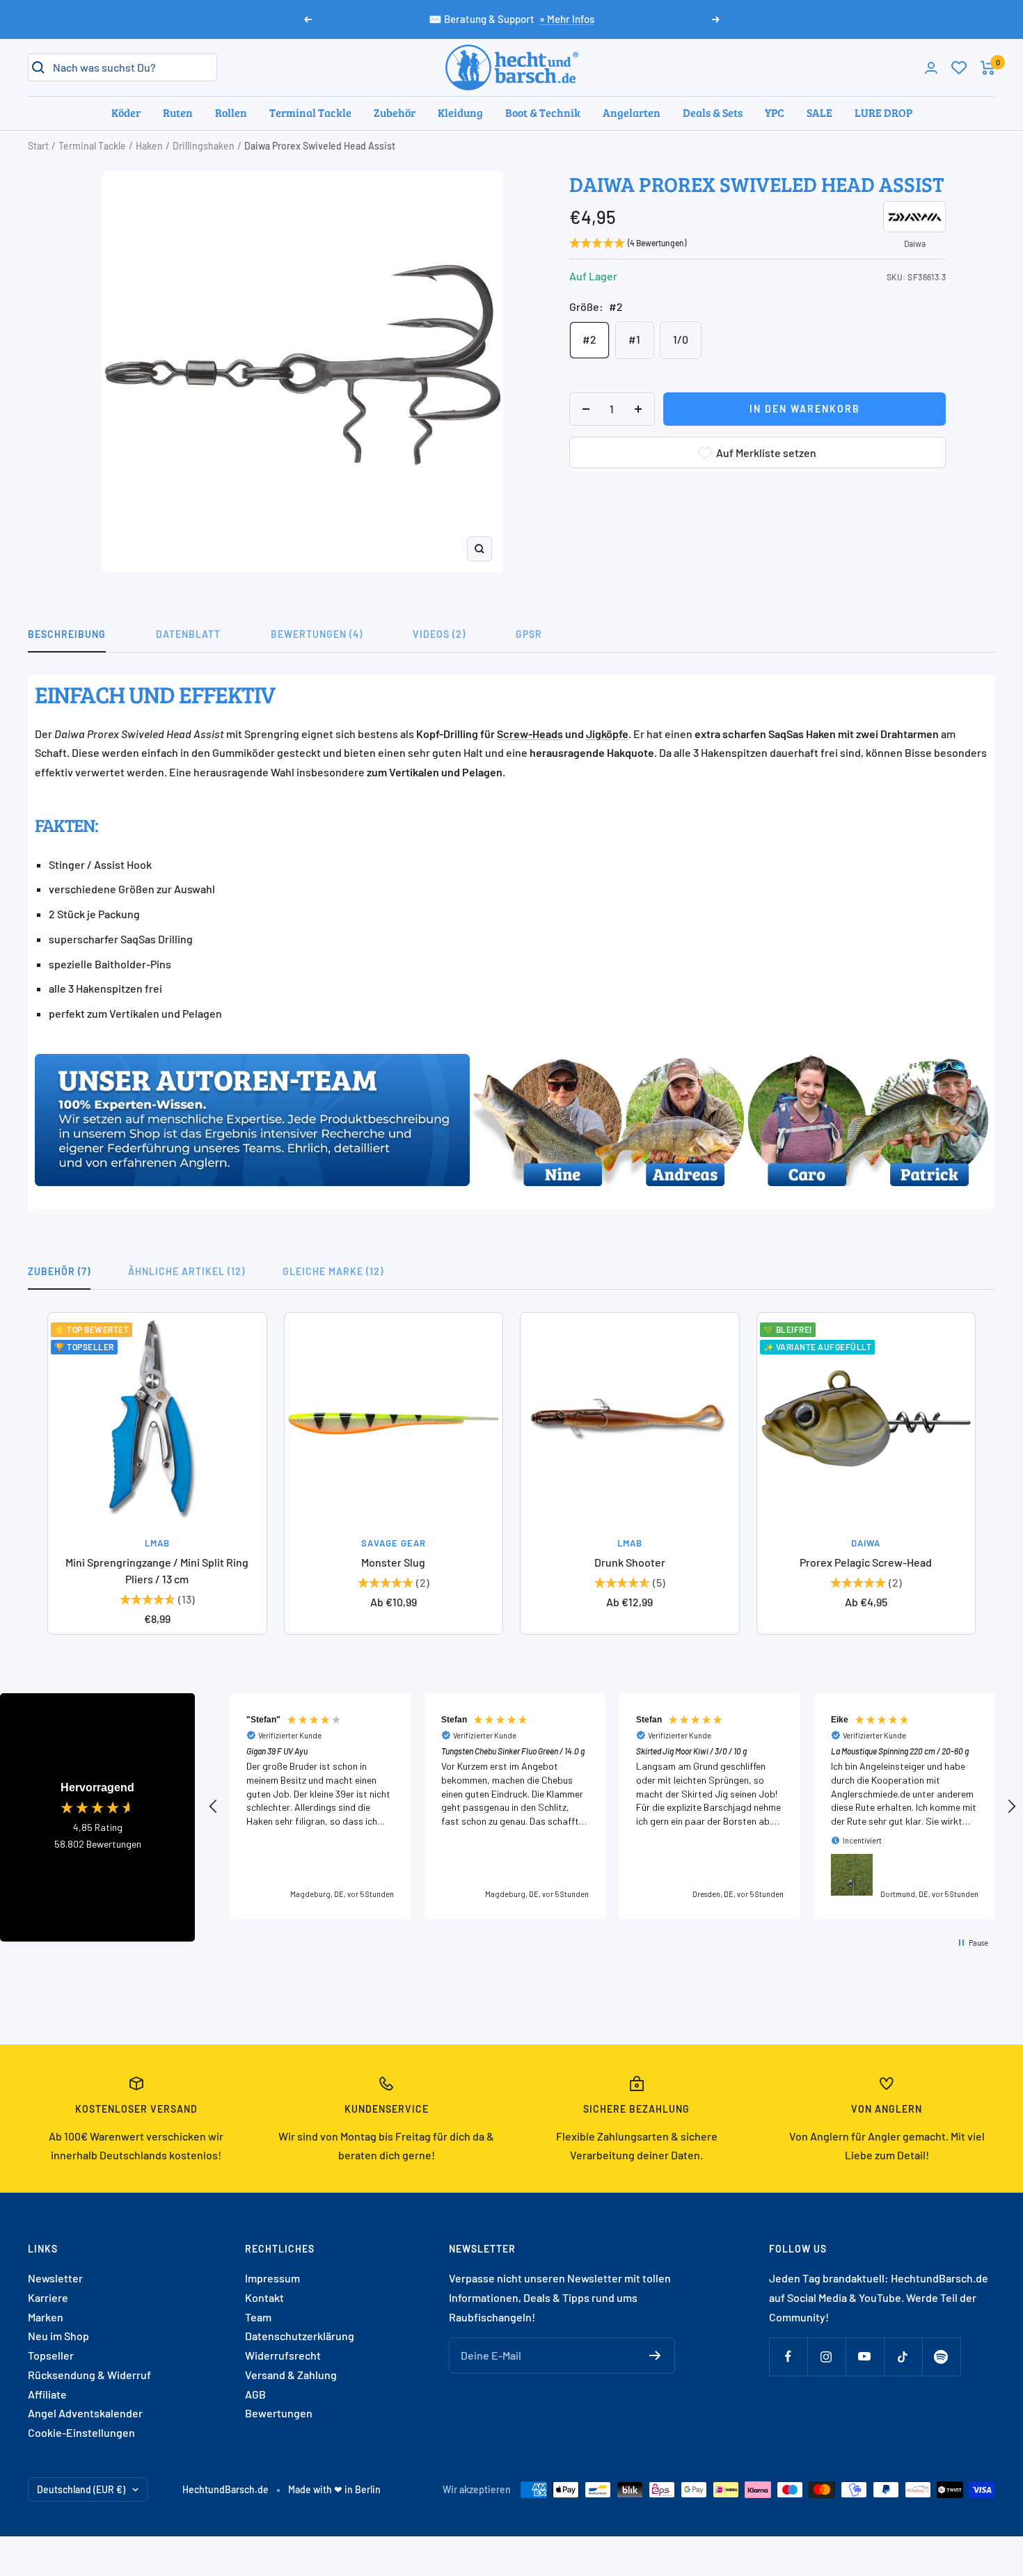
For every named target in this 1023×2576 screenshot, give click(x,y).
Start (38, 146)
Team (258, 2317)
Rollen (231, 112)
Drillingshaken (204, 146)
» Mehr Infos (567, 19)
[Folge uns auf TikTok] (903, 2357)
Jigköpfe (607, 734)
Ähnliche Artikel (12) (187, 1271)
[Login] (931, 68)
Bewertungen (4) (317, 634)
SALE (819, 112)
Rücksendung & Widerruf (89, 2375)
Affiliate (47, 2394)
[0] (959, 67)
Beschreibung (67, 634)
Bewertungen (279, 2413)
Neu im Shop (58, 2336)
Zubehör (395, 112)
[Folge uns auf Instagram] (826, 2357)
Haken (149, 146)
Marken (46, 2317)
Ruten (178, 112)
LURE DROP (883, 112)
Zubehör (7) (59, 1271)
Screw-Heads (530, 734)
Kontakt (264, 2297)
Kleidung (460, 112)
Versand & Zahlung (291, 2375)
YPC (775, 112)
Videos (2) (439, 634)
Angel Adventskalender (85, 2413)
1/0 (681, 339)
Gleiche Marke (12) (333, 1271)
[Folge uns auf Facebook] (788, 2357)
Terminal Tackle (310, 112)
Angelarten (632, 112)
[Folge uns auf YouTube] (865, 2357)
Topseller (51, 2355)
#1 (634, 339)
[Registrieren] (655, 2355)
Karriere (48, 2297)
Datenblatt (188, 634)
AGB (255, 2394)
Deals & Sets (713, 112)
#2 (589, 339)
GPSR (529, 634)
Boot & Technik (543, 112)
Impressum (272, 2278)
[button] (214, 1807)
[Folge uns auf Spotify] (941, 2357)
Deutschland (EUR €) (81, 2489)
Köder (126, 112)
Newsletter (55, 2278)
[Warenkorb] (988, 68)
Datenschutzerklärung (300, 2336)
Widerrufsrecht (283, 2355)
